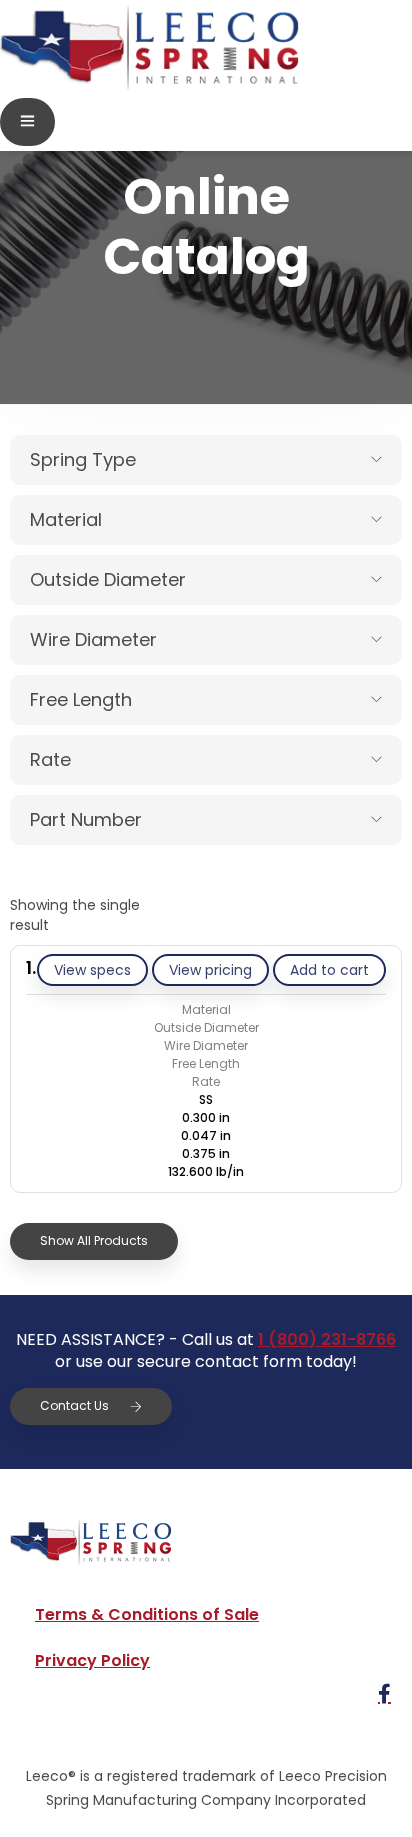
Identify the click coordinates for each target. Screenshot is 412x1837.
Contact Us (74, 1405)
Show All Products (94, 1240)
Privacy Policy (92, 1660)
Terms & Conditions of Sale (147, 1614)
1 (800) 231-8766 (327, 1339)
